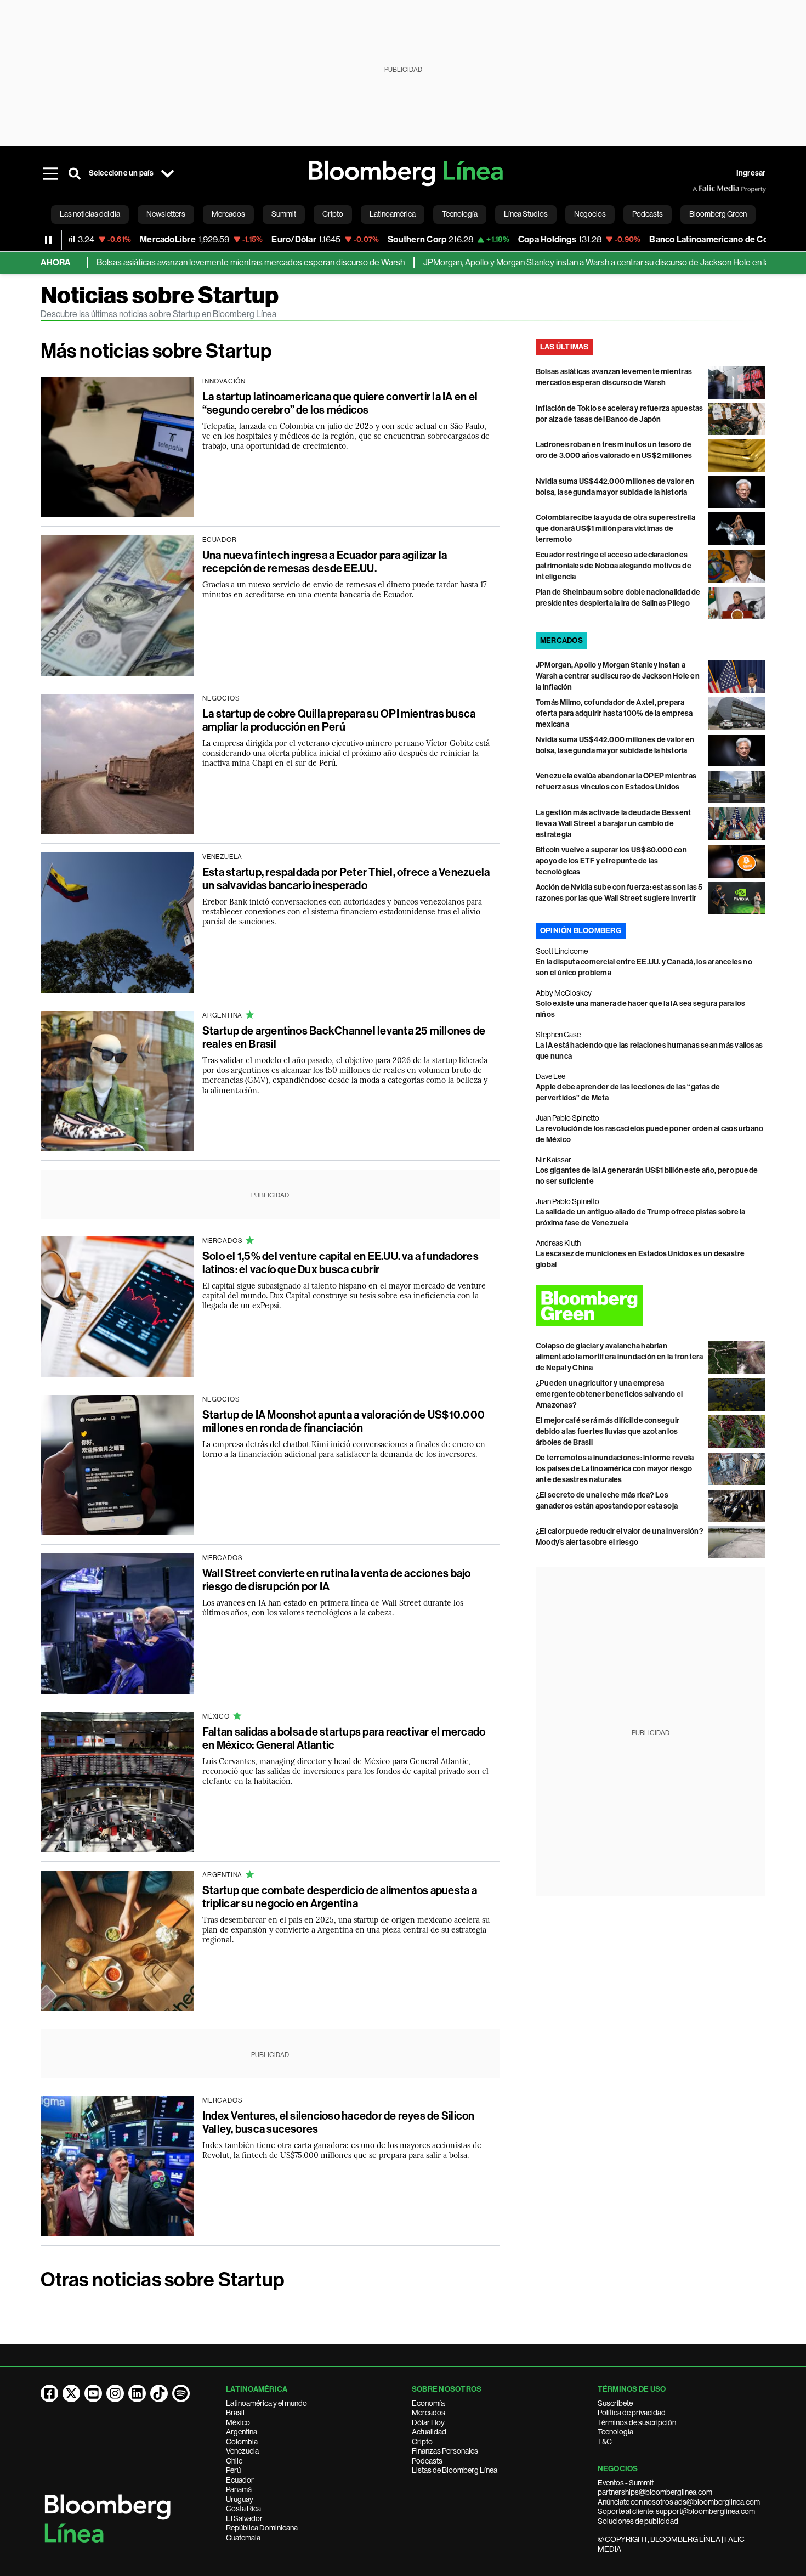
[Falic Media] (700, 189)
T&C (605, 2442)
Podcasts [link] (648, 214)
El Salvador (244, 2518)
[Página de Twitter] (71, 2393)
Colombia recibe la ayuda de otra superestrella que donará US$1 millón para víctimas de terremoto (615, 529)
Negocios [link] (590, 214)
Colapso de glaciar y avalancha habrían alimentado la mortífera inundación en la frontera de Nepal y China (620, 1357)
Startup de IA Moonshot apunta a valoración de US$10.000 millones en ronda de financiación (344, 1421)
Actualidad (429, 2432)
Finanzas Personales (445, 2451)
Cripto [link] (333, 214)
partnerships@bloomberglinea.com (655, 2492)
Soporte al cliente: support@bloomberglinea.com (676, 2511)
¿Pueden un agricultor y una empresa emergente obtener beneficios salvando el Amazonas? (609, 1394)
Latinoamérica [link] (393, 214)
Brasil (235, 2413)
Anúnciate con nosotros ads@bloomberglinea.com (679, 2502)
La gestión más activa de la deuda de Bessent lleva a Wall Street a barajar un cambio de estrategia (614, 824)
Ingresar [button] (751, 173)
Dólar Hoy (428, 2422)
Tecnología (615, 2432)
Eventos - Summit (626, 2483)
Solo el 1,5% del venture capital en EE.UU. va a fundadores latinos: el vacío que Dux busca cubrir (340, 1263)
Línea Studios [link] (526, 214)
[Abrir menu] (50, 173)
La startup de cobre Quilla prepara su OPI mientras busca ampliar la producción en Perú (339, 720)
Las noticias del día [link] (90, 214)
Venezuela (242, 2451)
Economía (428, 2403)
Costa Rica (243, 2509)
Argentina (242, 2432)
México (238, 2422)
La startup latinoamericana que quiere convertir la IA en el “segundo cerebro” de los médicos (340, 403)
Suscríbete (615, 2403)
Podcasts (427, 2461)
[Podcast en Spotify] (181, 2393)
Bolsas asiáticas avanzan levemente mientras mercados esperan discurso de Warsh (198, 262)
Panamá (239, 2489)
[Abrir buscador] (75, 173)
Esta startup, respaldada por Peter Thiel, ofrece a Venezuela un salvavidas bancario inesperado (346, 879)
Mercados (428, 2413)
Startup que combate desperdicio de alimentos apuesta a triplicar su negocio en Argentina (340, 1897)
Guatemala (243, 2538)
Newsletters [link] (166, 214)
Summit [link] (284, 214)
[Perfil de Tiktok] (159, 2393)
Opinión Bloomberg (581, 931)
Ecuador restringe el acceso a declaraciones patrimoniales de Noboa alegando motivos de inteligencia (614, 566)
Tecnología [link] (460, 214)
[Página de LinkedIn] (137, 2393)
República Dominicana (262, 2528)
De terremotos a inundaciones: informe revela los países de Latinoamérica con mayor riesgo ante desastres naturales (615, 1469)
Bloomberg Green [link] (718, 214)
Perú (233, 2470)
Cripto (422, 2442)
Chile (234, 2461)
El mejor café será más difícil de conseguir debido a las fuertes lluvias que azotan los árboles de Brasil (608, 1431)
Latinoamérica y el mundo (266, 2403)
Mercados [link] (228, 214)
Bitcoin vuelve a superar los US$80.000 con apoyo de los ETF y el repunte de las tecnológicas (611, 861)
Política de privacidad (632, 2413)
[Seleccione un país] (168, 173)
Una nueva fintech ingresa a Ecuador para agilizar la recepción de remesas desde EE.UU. (325, 562)
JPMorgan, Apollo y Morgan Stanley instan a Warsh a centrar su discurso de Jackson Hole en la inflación (560, 262)
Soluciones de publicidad (638, 2521)
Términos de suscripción (637, 2422)
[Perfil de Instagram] (115, 2393)
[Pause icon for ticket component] (48, 240)
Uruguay (240, 2499)
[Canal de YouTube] (93, 2393)
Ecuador (240, 2480)
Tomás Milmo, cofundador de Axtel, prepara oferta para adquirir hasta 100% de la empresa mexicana (614, 713)
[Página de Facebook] (49, 2393)
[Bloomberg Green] (651, 1306)
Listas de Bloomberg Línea (455, 2470)
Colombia (242, 2442)
